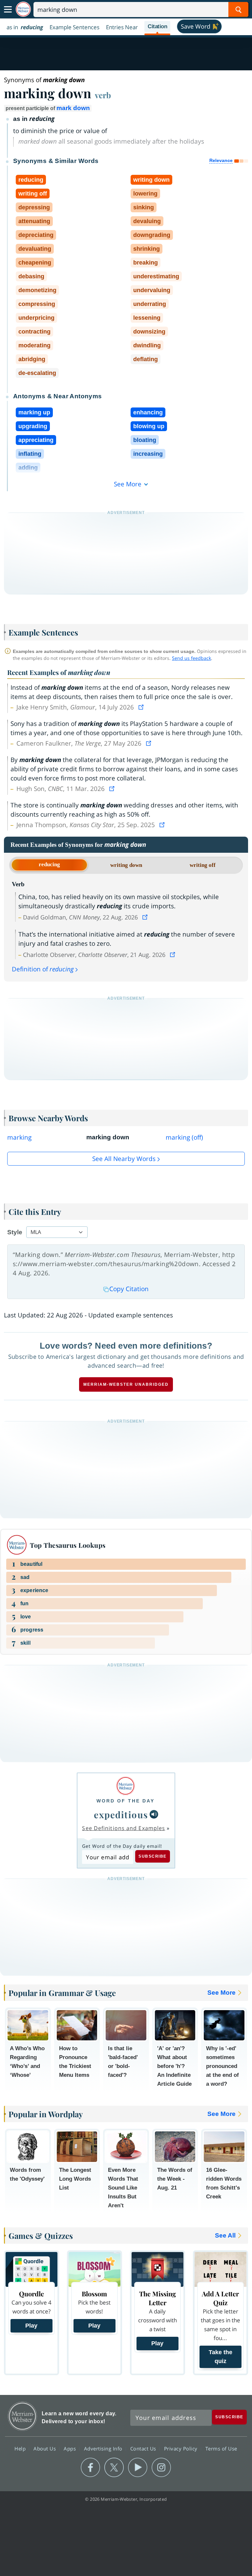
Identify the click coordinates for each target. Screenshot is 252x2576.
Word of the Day (126, 1801)
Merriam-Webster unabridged (126, 1384)
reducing (49, 864)
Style (15, 1232)
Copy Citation (129, 1289)
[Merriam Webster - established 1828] (23, 9)
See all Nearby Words (124, 1159)
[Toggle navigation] (8, 10)
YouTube (138, 2468)
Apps (71, 2448)
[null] (154, 1814)
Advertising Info (104, 2448)
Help (21, 2448)
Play (31, 2326)
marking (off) (184, 1137)
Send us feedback (191, 658)
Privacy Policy (182, 2448)
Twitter (114, 2468)
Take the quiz (220, 2357)
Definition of (43, 969)
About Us (45, 2448)
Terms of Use (221, 2448)
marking (19, 1137)
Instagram (161, 2468)
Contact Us (144, 2448)
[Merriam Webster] (126, 1786)
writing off (203, 865)
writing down (126, 865)
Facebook (90, 2468)
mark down (73, 108)
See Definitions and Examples (124, 1828)
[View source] (142, 707)
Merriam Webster (22, 2416)
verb (103, 95)
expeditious (121, 1814)
